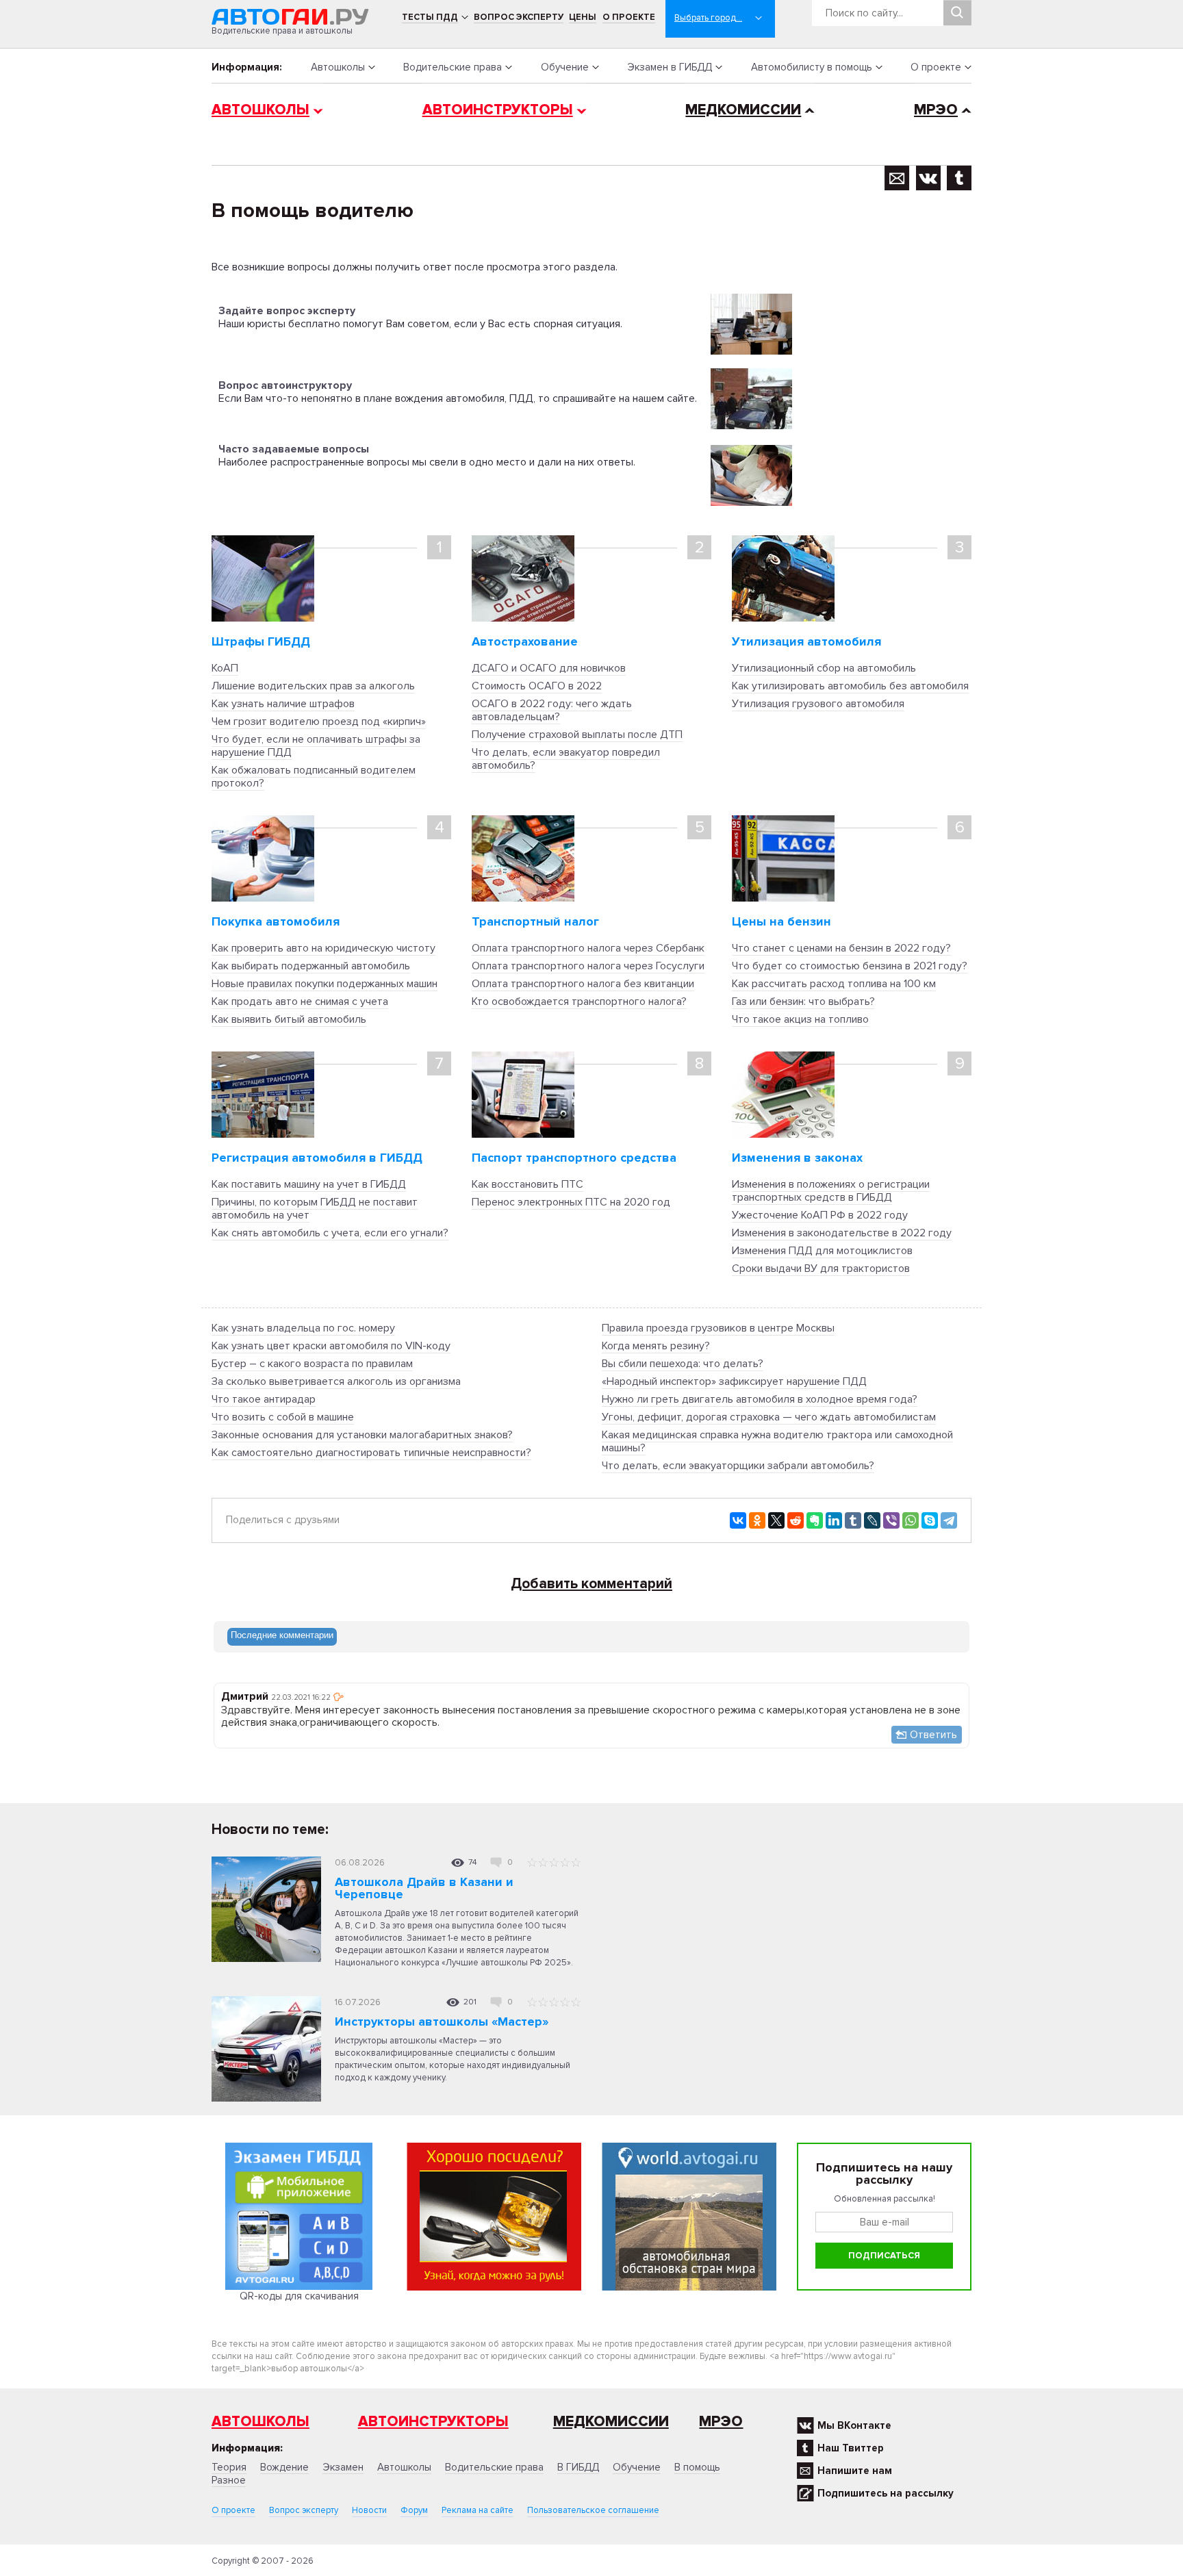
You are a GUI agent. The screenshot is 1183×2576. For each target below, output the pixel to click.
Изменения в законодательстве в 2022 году (842, 1233)
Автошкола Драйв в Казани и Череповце (424, 1888)
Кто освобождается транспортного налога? (579, 1002)
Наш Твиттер (851, 2448)
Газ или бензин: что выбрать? (803, 1002)
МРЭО (936, 110)
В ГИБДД (578, 2467)
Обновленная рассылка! (885, 2199)
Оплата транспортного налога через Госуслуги (588, 966)
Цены (583, 17)
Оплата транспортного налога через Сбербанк (588, 948)
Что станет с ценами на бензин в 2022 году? (841, 948)
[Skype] (930, 1520)
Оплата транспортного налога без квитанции (583, 984)
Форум (414, 2510)
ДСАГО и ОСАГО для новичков (549, 668)
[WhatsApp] (911, 1520)
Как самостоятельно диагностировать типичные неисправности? (371, 1453)
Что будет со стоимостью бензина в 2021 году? (850, 966)
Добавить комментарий (591, 1584)
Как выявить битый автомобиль (289, 1019)
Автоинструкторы (498, 110)
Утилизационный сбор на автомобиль (824, 668)
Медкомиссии (743, 110)
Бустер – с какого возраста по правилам (312, 1364)
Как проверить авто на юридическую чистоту (323, 948)
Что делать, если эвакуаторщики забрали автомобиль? (738, 1466)
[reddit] (796, 1520)
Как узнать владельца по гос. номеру (303, 1328)
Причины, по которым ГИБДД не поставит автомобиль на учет (315, 1209)
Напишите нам (855, 2471)
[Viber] (891, 1520)
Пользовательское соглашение (593, 2510)
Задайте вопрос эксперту (287, 311)
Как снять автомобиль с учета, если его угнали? (330, 1233)
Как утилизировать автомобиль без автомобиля (850, 686)
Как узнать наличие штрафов (283, 704)
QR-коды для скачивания (299, 2296)
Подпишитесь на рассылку (886, 2493)
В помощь (697, 2467)
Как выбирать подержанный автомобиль (311, 966)
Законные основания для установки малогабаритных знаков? (362, 1435)
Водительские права (453, 67)
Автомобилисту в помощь (812, 67)
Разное (229, 2480)
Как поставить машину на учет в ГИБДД (309, 1184)
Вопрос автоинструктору (285, 385)
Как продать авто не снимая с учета (300, 1002)
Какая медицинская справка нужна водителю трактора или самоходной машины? (777, 1441)
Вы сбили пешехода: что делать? (683, 1364)
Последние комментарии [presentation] (282, 1635)
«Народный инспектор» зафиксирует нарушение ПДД (734, 1381)
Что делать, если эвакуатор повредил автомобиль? (566, 759)
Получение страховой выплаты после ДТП (577, 735)
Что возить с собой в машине (283, 1417)
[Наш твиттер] (959, 178)
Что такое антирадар (264, 1399)
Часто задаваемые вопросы (294, 449)
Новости (369, 2510)
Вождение (284, 2467)
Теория (229, 2467)
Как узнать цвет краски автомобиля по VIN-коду (331, 1346)
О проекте (629, 17)
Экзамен (343, 2467)
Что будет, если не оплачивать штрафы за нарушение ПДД (316, 746)
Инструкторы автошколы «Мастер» (442, 2022)
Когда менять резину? (656, 1346)
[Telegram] (949, 1520)
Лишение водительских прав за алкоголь (313, 686)
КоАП (225, 668)
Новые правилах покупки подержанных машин (325, 984)
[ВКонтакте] (738, 1520)
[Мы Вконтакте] (928, 178)
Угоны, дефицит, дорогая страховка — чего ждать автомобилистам (769, 1417)
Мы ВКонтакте (854, 2425)
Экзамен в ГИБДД (670, 67)
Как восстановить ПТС (527, 1184)
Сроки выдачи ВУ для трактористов (821, 1268)
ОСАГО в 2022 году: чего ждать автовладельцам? (552, 710)
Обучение (565, 67)
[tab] (282, 1637)
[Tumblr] (853, 1520)
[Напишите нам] (897, 178)
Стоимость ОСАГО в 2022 (537, 686)
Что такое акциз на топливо (800, 1019)
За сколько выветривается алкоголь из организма (336, 1381)
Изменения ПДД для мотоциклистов (822, 1251)
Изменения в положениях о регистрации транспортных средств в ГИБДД (831, 1191)
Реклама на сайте (478, 2510)
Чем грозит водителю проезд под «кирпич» (319, 722)
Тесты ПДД (430, 17)
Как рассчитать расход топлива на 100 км (834, 984)
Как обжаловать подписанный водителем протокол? (314, 777)
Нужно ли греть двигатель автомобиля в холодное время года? (760, 1399)
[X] (776, 1520)
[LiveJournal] (872, 1520)
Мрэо (721, 2422)
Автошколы (338, 67)
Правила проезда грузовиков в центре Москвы (718, 1328)
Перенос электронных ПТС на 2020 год (571, 1202)
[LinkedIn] (834, 1520)
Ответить (933, 1735)
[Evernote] (815, 1520)
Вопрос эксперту (519, 17)
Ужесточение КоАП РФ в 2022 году (820, 1215)
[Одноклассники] (757, 1520)
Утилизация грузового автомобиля (818, 704)
